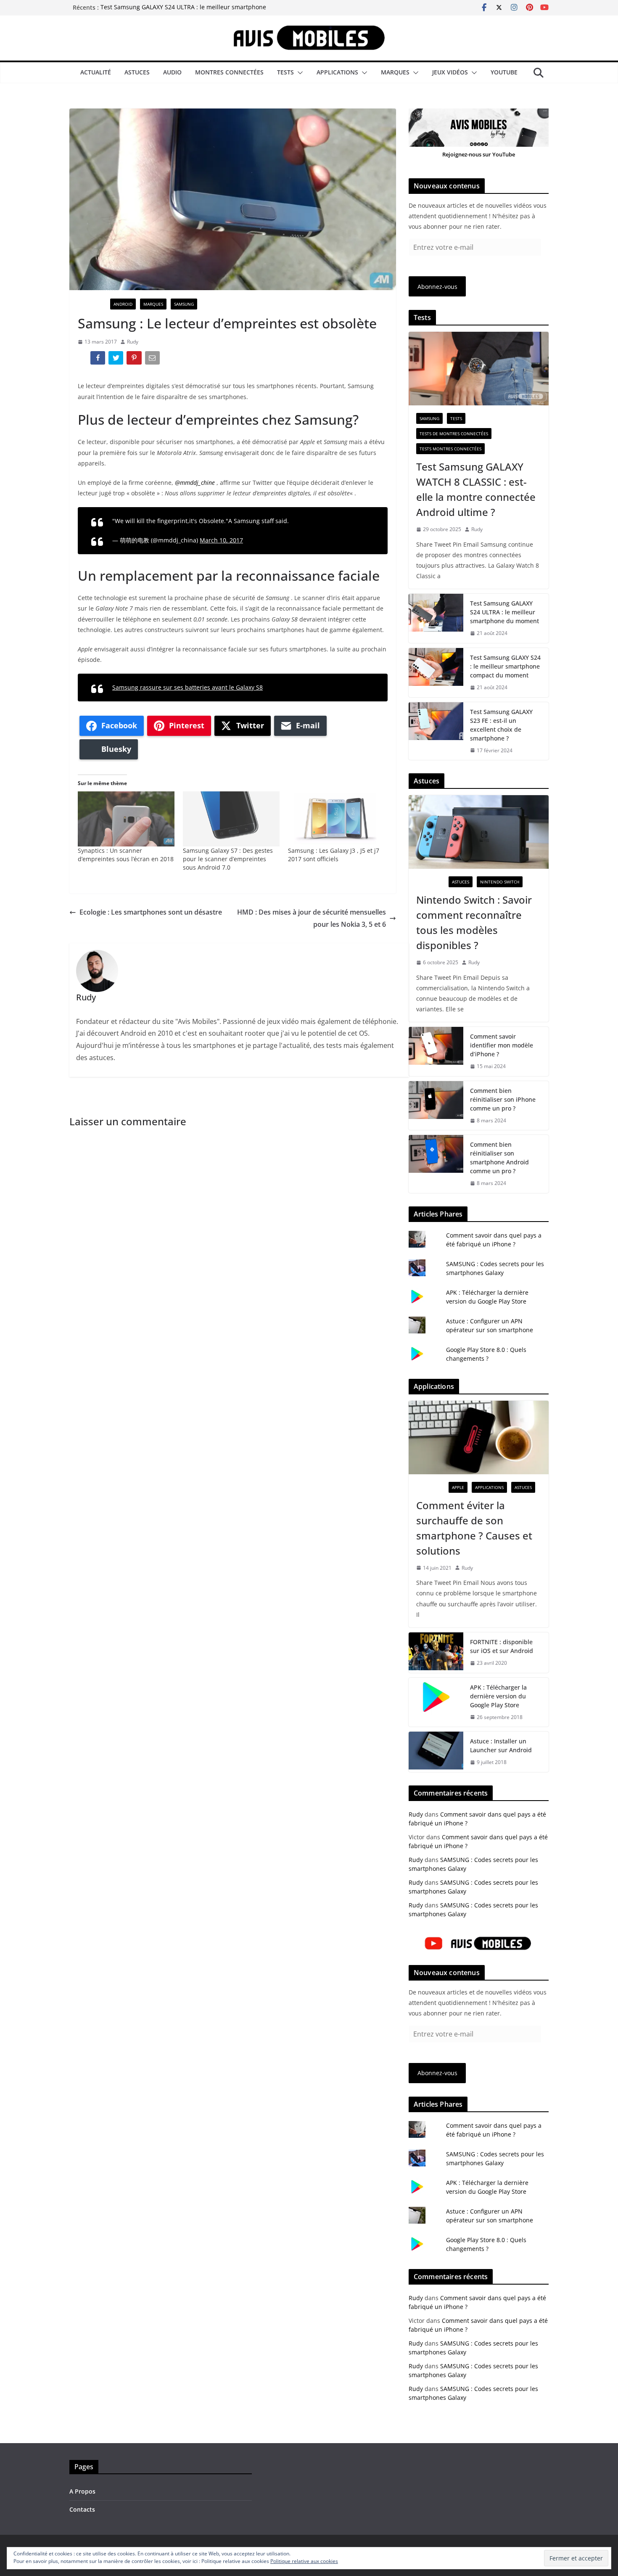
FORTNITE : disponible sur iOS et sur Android (502, 1646)
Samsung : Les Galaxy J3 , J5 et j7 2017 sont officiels (334, 855)
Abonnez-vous (437, 287)
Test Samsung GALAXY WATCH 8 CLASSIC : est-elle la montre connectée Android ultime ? (476, 489)
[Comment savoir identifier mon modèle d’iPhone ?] (436, 1051)
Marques (395, 72)
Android (123, 304)
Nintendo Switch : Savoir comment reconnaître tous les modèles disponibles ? (474, 922)
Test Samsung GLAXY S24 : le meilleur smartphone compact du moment (505, 666)
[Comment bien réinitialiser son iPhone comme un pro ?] (436, 1106)
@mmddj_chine (195, 483)
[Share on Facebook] (99, 360)
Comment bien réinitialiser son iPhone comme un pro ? (503, 1099)
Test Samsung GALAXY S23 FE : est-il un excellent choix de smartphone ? (501, 725)
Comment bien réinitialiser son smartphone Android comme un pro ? (499, 1158)
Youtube (504, 72)
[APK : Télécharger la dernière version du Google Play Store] (436, 1702)
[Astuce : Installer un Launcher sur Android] (436, 1752)
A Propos (82, 2491)
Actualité (96, 72)
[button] (298, 73)
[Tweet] (117, 360)
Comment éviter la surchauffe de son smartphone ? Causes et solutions (474, 1528)
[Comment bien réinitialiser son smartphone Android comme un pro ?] (436, 1164)
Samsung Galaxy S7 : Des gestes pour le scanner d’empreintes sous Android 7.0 (228, 859)
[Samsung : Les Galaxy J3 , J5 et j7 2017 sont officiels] (336, 819)
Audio (172, 72)
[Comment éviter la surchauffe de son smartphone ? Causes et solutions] (479, 1437)
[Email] (153, 360)
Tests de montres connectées (454, 434)
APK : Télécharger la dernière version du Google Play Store (498, 1696)
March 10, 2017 (221, 540)
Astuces (137, 72)
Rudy (133, 342)
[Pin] (135, 360)
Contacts (82, 2509)
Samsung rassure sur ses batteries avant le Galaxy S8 (188, 687)
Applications (337, 72)
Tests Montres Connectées (450, 449)
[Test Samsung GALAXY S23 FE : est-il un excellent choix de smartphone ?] (436, 731)
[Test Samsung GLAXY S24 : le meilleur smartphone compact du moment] (436, 673)
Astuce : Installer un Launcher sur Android (501, 1746)
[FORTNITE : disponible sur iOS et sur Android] (436, 1653)
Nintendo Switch (500, 882)
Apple (458, 1487)
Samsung (184, 304)
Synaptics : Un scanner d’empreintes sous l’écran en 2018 (126, 855)
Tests (285, 72)
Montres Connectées (229, 72)
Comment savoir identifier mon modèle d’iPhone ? (502, 1045)
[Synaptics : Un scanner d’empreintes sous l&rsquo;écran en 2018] (126, 819)
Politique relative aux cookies (304, 2561)
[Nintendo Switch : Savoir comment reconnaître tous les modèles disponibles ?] (479, 832)
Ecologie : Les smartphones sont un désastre (151, 912)
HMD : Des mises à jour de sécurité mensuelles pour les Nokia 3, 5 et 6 (312, 918)
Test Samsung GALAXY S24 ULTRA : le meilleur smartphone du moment (504, 612)
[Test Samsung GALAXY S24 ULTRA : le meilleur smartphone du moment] (436, 618)
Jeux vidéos (450, 72)
